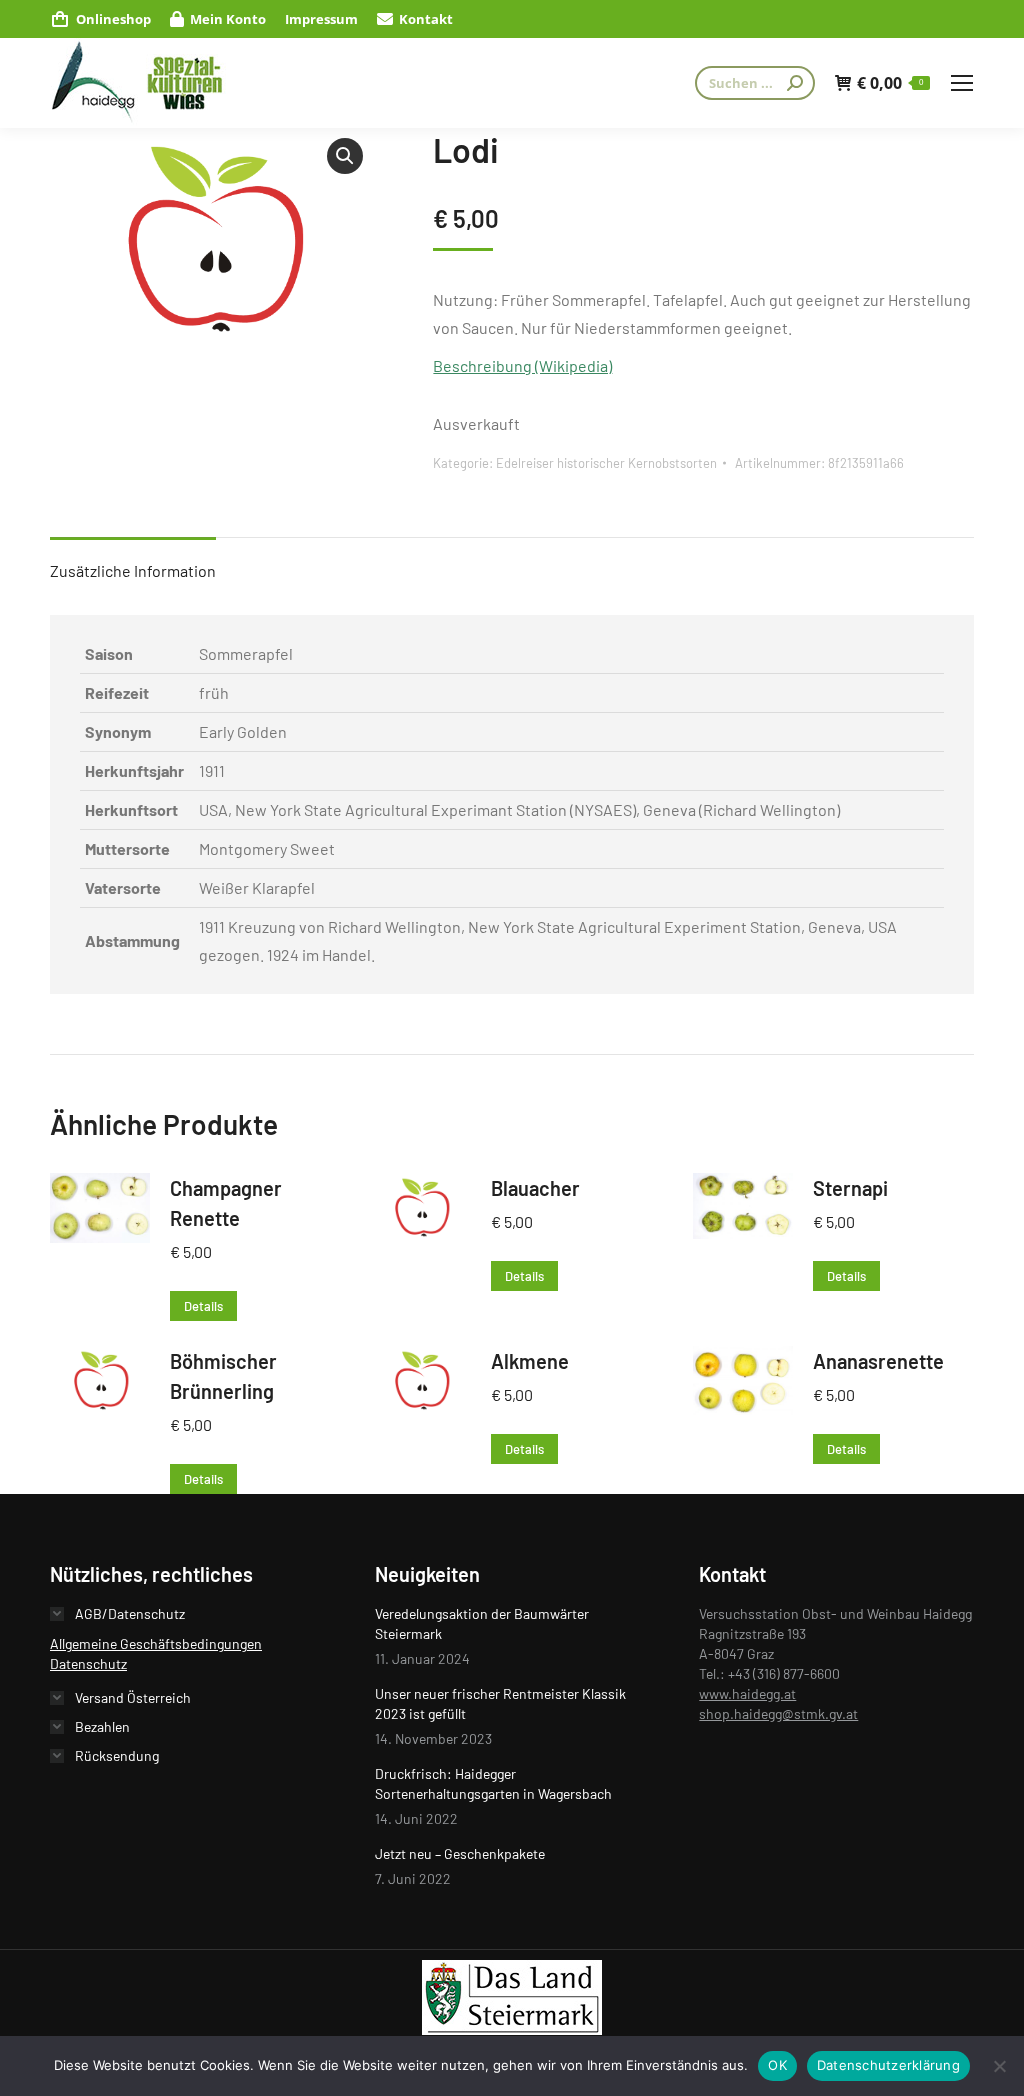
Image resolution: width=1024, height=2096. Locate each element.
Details (203, 1306)
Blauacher (535, 1188)
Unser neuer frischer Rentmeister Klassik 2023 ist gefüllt (500, 1703)
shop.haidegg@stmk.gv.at (778, 1713)
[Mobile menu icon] (962, 83)
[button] (345, 156)
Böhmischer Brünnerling (223, 1376)
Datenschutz (88, 1663)
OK (777, 2065)
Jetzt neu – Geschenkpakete (460, 1853)
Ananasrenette (878, 1361)
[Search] (795, 83)
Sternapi (850, 1188)
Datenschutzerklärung (888, 2065)
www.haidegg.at (747, 1693)
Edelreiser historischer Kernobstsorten (606, 463)
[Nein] (999, 2066)
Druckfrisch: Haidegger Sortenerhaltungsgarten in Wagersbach (493, 1783)
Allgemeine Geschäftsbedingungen (156, 1643)
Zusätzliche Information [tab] (133, 570)
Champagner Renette (226, 1203)
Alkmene (530, 1361)
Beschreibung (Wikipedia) (522, 365)
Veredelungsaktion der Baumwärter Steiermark (482, 1623)
